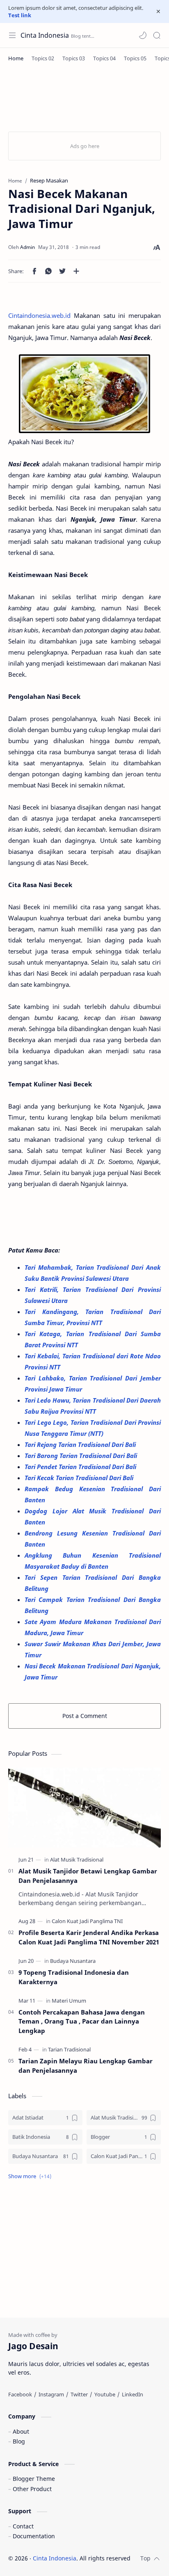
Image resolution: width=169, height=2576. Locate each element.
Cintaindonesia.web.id (39, 315)
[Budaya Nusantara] (73, 1961)
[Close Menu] (158, 11)
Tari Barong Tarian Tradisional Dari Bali (82, 1456)
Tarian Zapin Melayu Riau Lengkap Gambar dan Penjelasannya (86, 2066)
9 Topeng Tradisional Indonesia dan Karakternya (74, 1977)
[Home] (16, 58)
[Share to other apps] (76, 271)
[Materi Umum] (69, 2001)
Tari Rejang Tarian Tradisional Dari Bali (81, 1444)
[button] (143, 35)
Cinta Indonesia (45, 35)
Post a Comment (85, 1716)
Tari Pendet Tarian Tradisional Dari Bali (81, 1467)
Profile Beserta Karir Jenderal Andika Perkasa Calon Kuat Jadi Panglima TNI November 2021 (89, 1937)
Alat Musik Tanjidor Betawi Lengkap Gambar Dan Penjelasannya (88, 1876)
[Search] (157, 35)
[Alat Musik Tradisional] (77, 1860)
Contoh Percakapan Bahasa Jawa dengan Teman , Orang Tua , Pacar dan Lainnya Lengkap (82, 2022)
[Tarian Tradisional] (69, 2049)
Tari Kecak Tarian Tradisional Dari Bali (80, 1478)
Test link (20, 15)
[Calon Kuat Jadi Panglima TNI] (87, 1921)
